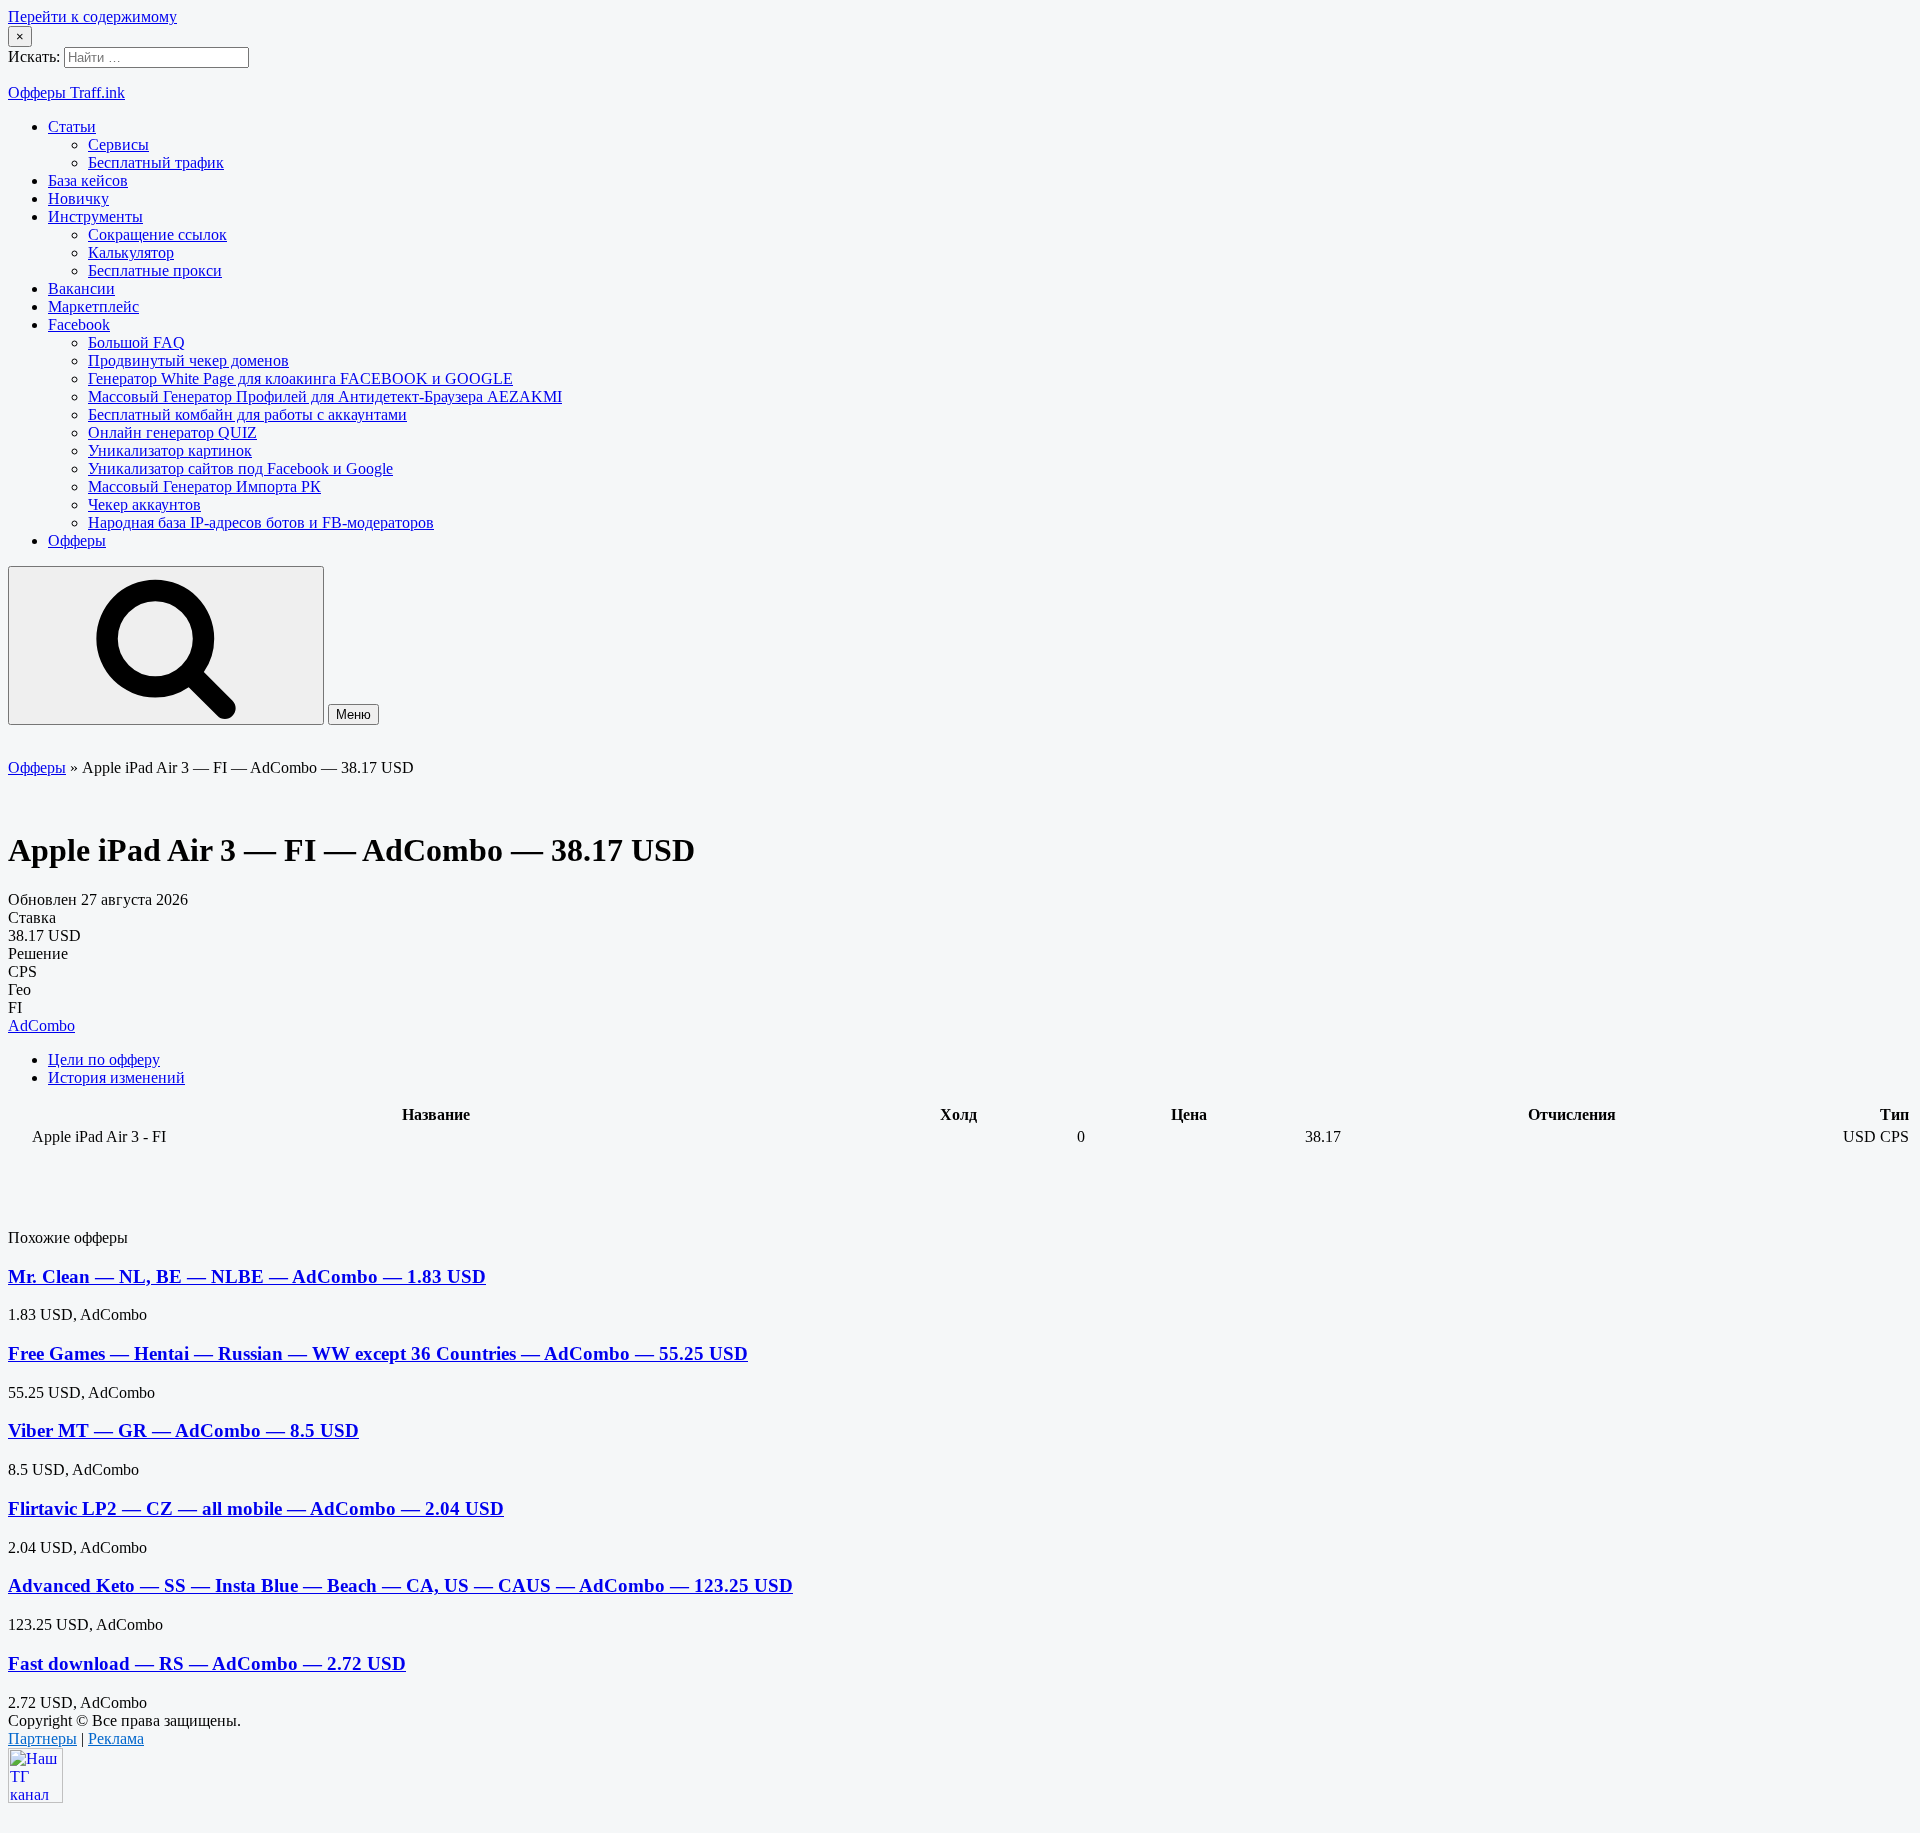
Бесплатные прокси (155, 270)
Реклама (116, 1738)
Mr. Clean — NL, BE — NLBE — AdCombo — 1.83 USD (247, 1276)
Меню (353, 714)
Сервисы (118, 144)
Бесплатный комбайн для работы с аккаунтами (247, 414)
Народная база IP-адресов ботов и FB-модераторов (261, 522)
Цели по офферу (104, 1059)
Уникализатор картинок (170, 450)
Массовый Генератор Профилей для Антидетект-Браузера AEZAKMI (325, 396)
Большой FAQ (136, 342)
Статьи (72, 126)
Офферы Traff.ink (66, 92)
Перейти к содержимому (92, 16)
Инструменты (95, 216)
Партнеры (42, 1738)
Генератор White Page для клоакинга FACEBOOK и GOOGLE (300, 378)
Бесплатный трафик (156, 162)
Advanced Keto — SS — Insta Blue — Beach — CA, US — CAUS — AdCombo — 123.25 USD (400, 1585)
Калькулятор (131, 252)
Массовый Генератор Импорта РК (204, 486)
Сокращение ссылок (157, 234)
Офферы (77, 540)
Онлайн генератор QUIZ (172, 432)
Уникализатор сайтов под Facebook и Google (240, 468)
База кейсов (88, 180)
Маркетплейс (93, 306)
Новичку (78, 198)
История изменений (116, 1077)
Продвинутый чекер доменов (188, 360)
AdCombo (41, 1025)
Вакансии (81, 288)
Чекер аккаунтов (144, 504)
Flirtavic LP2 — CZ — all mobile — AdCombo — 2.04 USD (256, 1508)
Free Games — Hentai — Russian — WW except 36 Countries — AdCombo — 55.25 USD (378, 1353)
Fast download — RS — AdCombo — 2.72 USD (207, 1663)
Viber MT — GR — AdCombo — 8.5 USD (183, 1430)
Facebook (79, 324)
